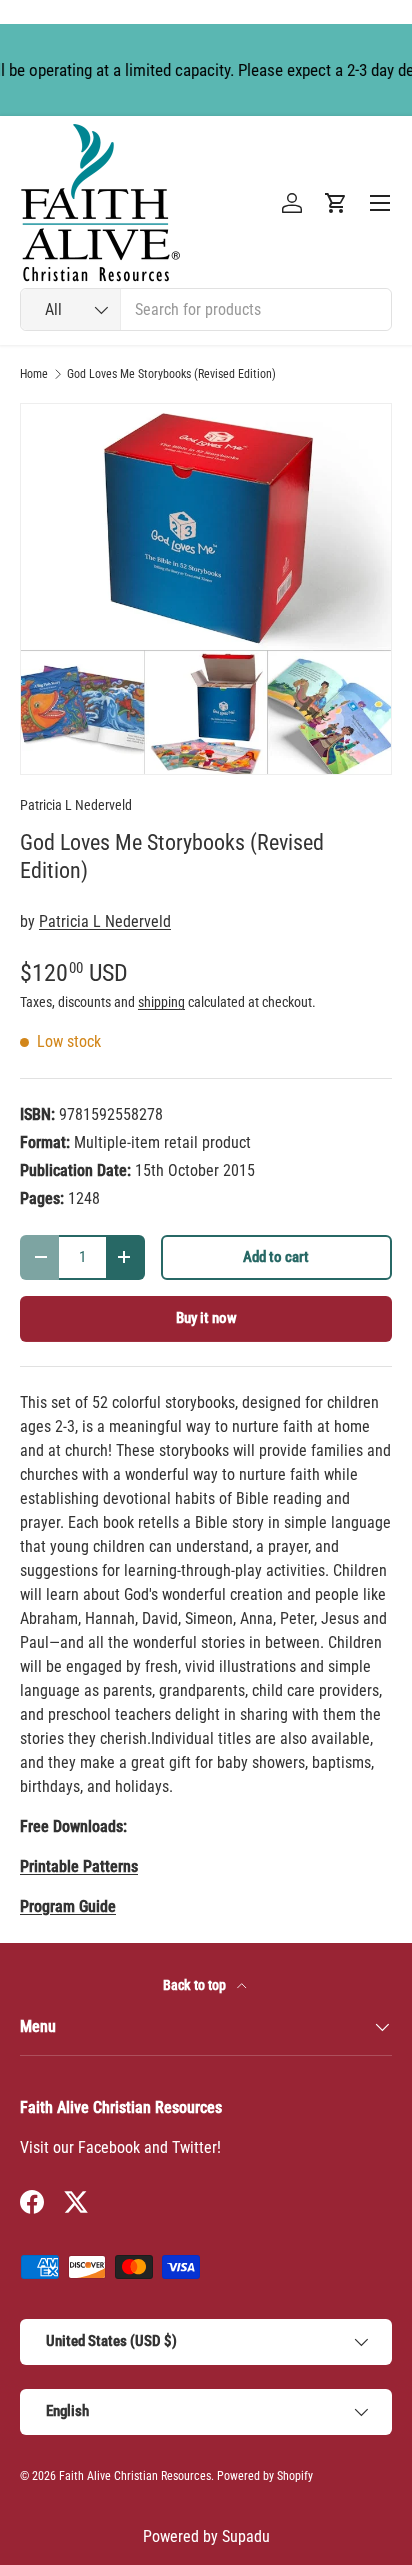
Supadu (246, 2536)
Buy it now (206, 1318)
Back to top (196, 1985)
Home (34, 374)
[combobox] (206, 309)
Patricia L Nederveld (76, 805)
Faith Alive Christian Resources (135, 2476)
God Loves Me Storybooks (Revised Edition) (171, 374)
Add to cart (276, 1257)
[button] (336, 203)
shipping (161, 1002)
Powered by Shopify (265, 2476)
